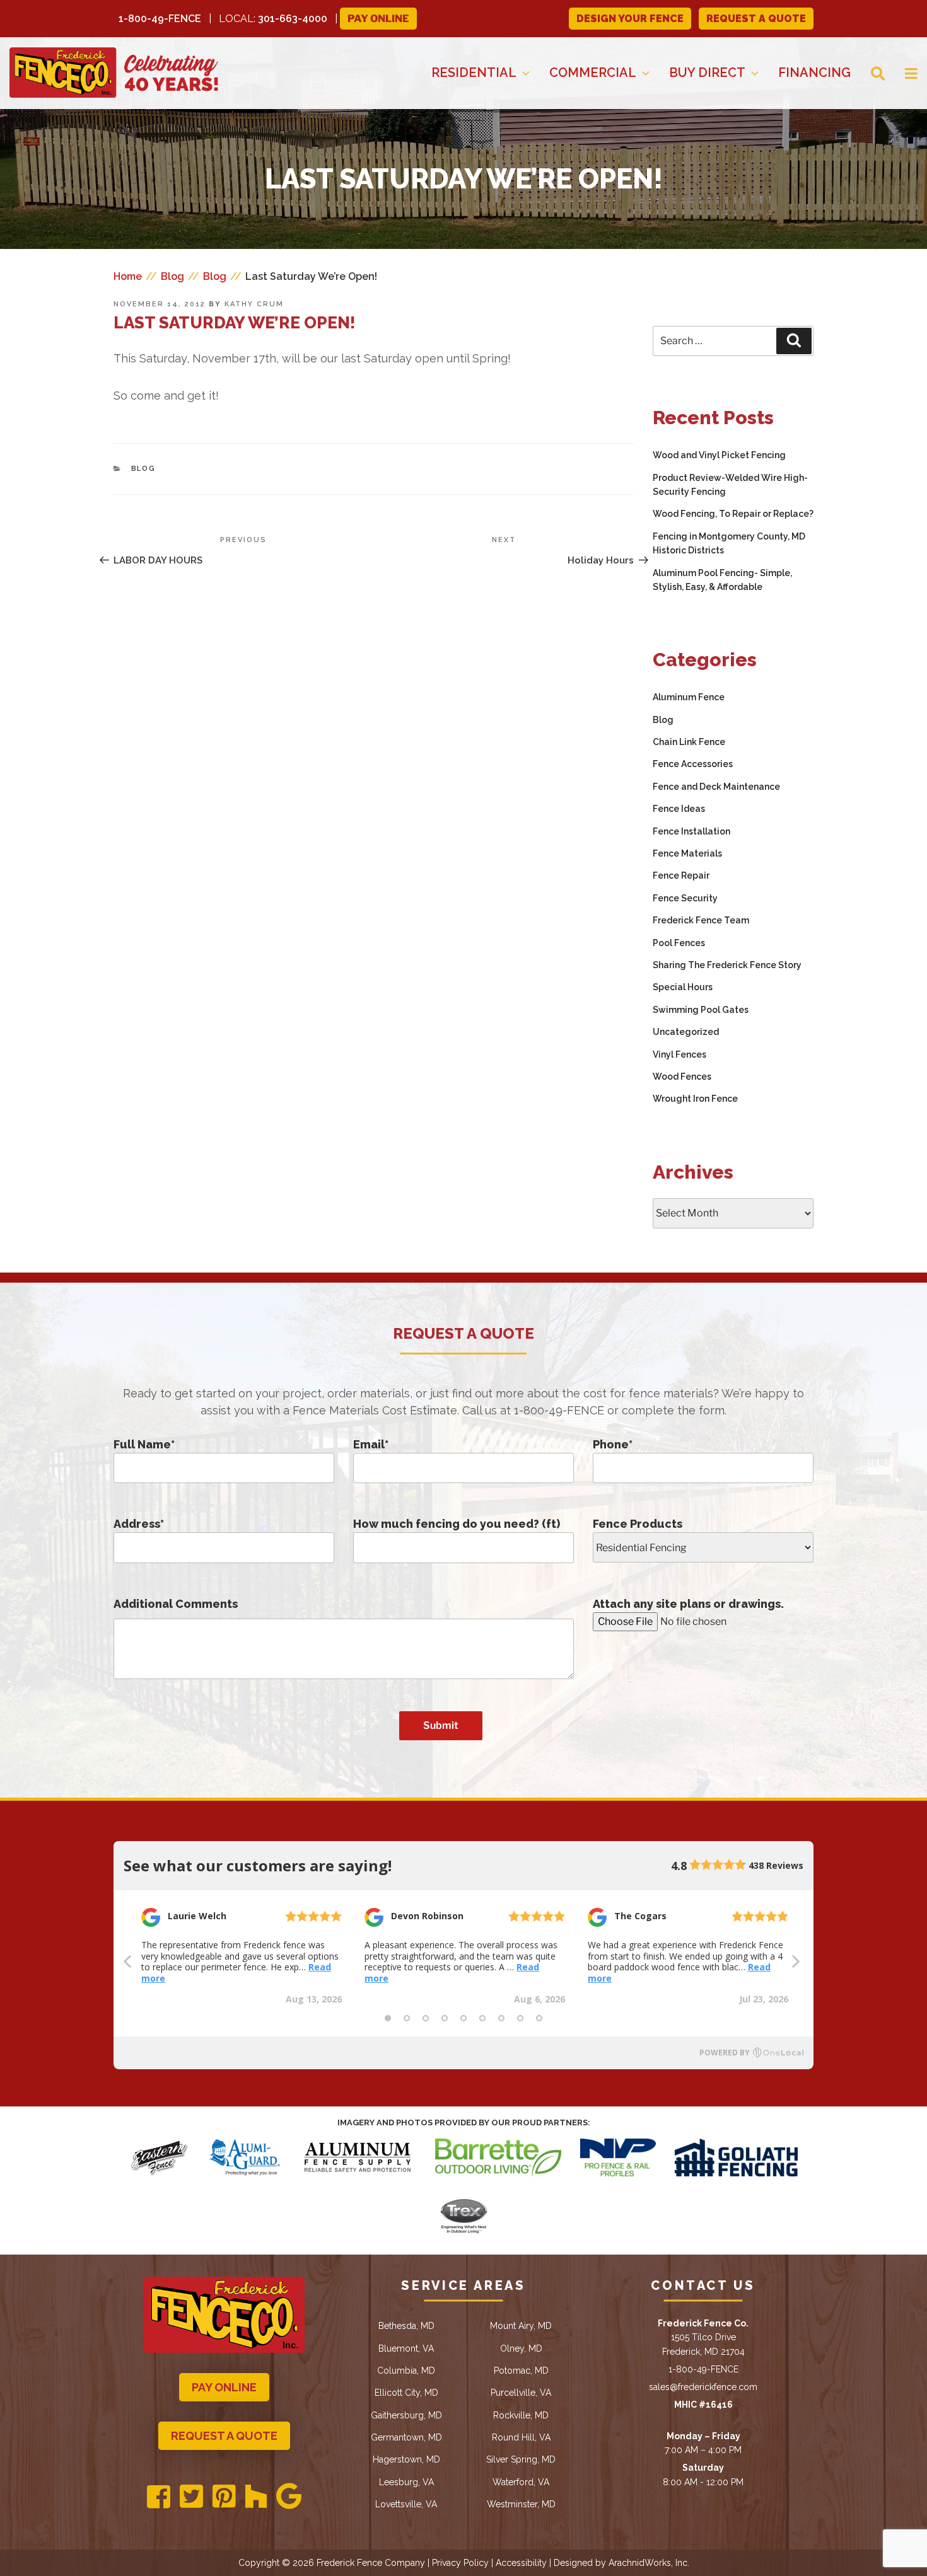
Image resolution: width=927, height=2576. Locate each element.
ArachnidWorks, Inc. (649, 2563)
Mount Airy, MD (521, 2326)
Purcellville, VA (521, 2393)
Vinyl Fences (679, 1054)
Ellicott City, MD (406, 2393)
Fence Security (685, 898)
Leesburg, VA (406, 2482)
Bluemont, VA (406, 2348)
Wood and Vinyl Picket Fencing (719, 455)
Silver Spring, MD (521, 2459)
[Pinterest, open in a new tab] (224, 2497)
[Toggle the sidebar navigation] (901, 73)
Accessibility (521, 2563)
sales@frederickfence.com (703, 2387)
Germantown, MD (406, 2437)
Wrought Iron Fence (695, 1099)
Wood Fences (682, 1077)
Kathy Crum (254, 304)
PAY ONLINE (224, 2387)
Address (139, 1524)
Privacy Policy (460, 2563)
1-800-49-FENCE (160, 19)
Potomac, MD (521, 2371)
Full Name (144, 1444)
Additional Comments (176, 1604)
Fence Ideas (679, 809)
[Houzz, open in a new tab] (256, 2497)
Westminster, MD (521, 2504)
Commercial (593, 72)
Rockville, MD (521, 2415)
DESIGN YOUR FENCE (630, 19)
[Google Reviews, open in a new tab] (289, 2497)
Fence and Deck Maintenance (716, 787)
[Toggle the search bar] (868, 73)
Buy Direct (707, 72)
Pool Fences (679, 943)
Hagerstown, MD (406, 2459)
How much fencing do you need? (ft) (457, 1524)
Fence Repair (681, 875)
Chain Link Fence (689, 742)
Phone (613, 1444)
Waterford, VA (521, 2482)
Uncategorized (686, 1032)
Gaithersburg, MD (406, 2415)
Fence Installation (691, 831)
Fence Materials (687, 853)
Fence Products (638, 1524)
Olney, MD (521, 2348)
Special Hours (683, 987)
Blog (144, 469)
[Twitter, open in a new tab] (191, 2497)
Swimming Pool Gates (701, 1010)
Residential (474, 72)
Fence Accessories (693, 764)
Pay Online (378, 19)
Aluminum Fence (689, 697)
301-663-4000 (293, 19)
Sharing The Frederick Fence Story (727, 965)
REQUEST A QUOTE (756, 19)
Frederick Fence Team (701, 920)
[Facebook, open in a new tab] (159, 2498)
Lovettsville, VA (406, 2504)
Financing (814, 72)
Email (371, 1444)
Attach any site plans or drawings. (688, 1604)
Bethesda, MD (406, 2326)
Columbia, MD (406, 2371)
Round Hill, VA (521, 2437)
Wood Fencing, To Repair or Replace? (733, 514)
